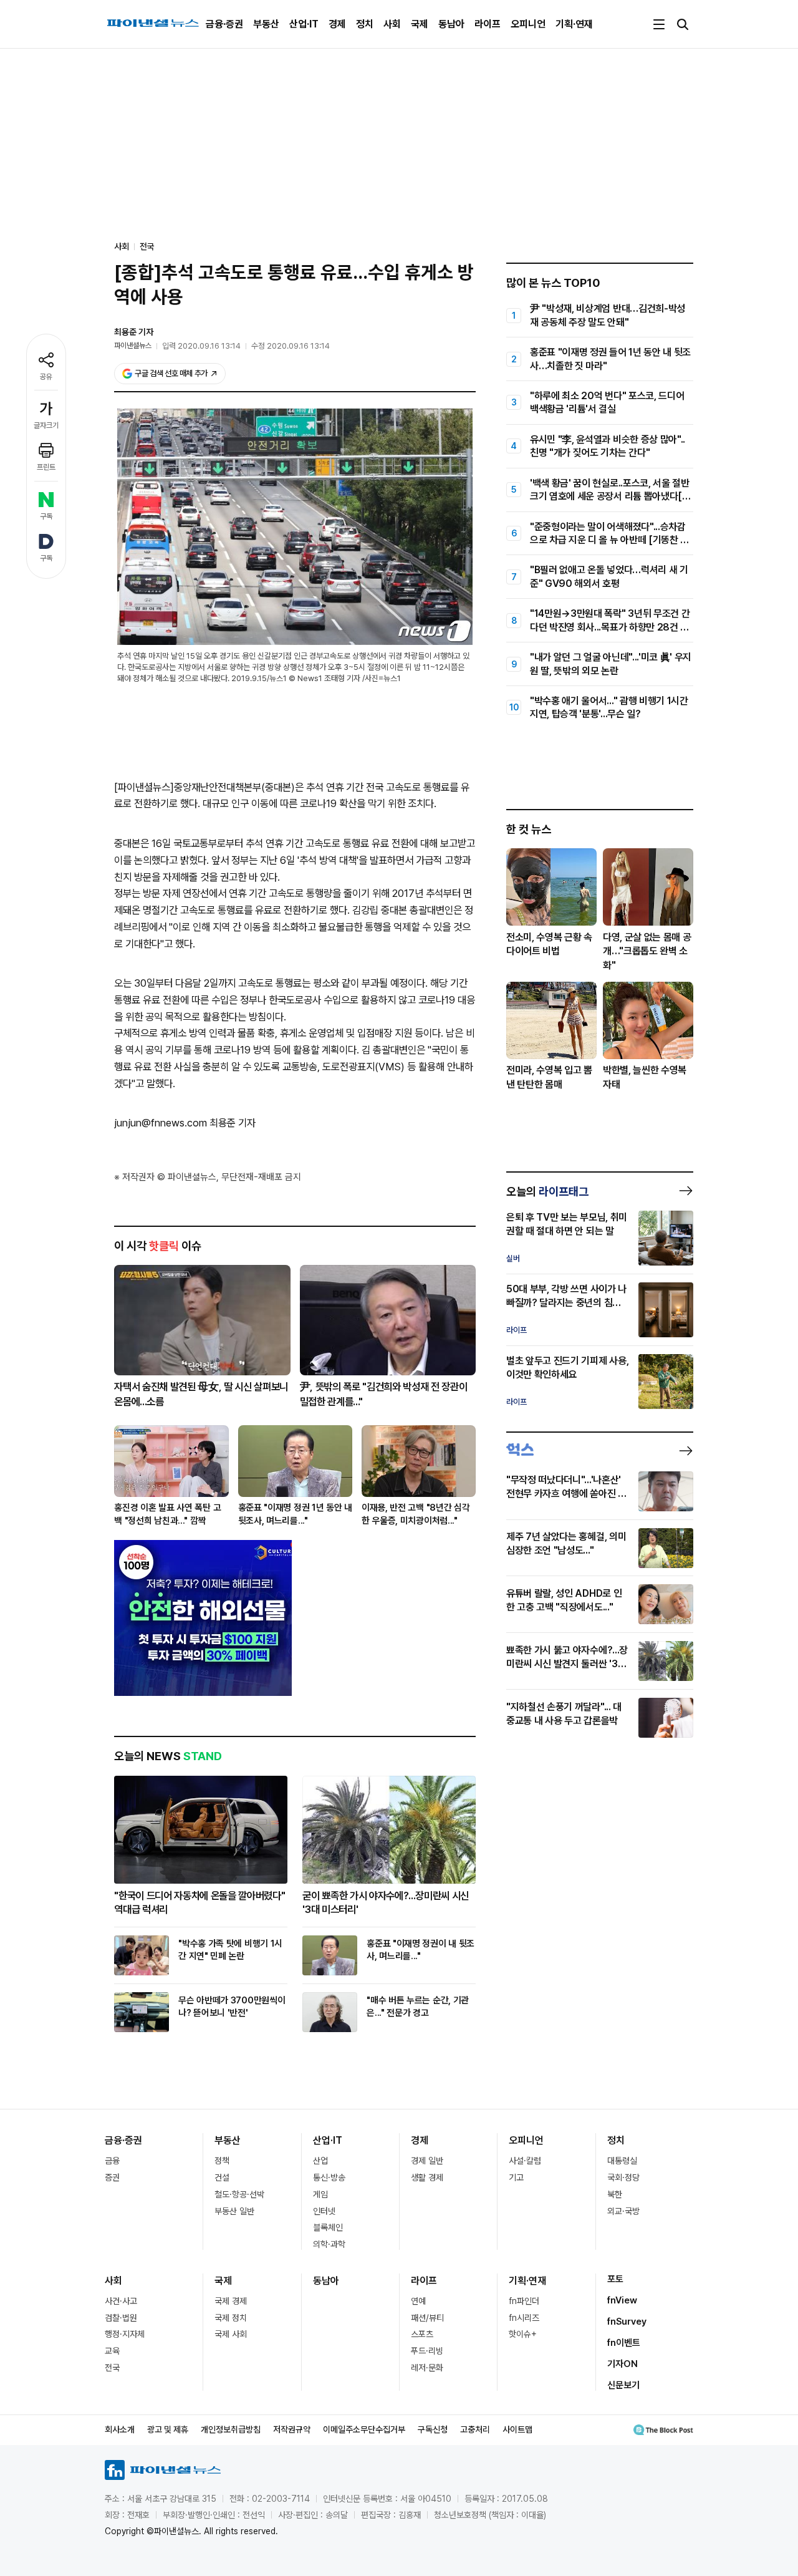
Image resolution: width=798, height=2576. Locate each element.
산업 (320, 2161)
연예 (418, 2301)
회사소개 (120, 2429)
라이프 (488, 24)
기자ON (623, 2364)
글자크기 (46, 425)
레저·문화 (427, 2368)
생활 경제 (427, 2177)
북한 (615, 2194)
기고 (516, 2177)
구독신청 (433, 2429)
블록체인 (328, 2227)
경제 (337, 24)
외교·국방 (623, 2211)
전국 (147, 246)
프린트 (46, 467)
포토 (615, 2279)
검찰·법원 (121, 2318)
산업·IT (304, 24)
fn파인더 (524, 2301)
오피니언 (528, 24)
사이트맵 (517, 2429)
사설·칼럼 (525, 2161)
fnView (622, 2300)
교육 (112, 2351)
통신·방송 (329, 2177)
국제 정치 (231, 2318)
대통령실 (622, 2161)
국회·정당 (623, 2177)
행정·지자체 (125, 2334)
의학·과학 (329, 2244)
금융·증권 (224, 24)
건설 (222, 2177)
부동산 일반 (234, 2211)
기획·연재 (574, 24)
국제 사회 (231, 2334)
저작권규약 (292, 2429)
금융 (112, 2161)
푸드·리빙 (427, 2351)
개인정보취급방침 (231, 2429)
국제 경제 (231, 2301)
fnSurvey (627, 2322)
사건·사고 (121, 2301)
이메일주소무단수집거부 (364, 2429)
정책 (222, 2161)
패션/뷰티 (427, 2318)
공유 (46, 377)
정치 (365, 24)
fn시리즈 (524, 2318)
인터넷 (324, 2211)
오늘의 (547, 1191)
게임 (320, 2194)
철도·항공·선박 (239, 2194)
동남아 (451, 24)
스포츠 (422, 2334)
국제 (420, 24)
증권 (112, 2177)
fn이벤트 (624, 2343)
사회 (392, 24)
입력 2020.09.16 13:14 (201, 346)
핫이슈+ (523, 2334)
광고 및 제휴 (168, 2429)
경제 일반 (427, 2161)
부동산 (266, 24)
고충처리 (475, 2429)
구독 (46, 516)
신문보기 (623, 2385)
